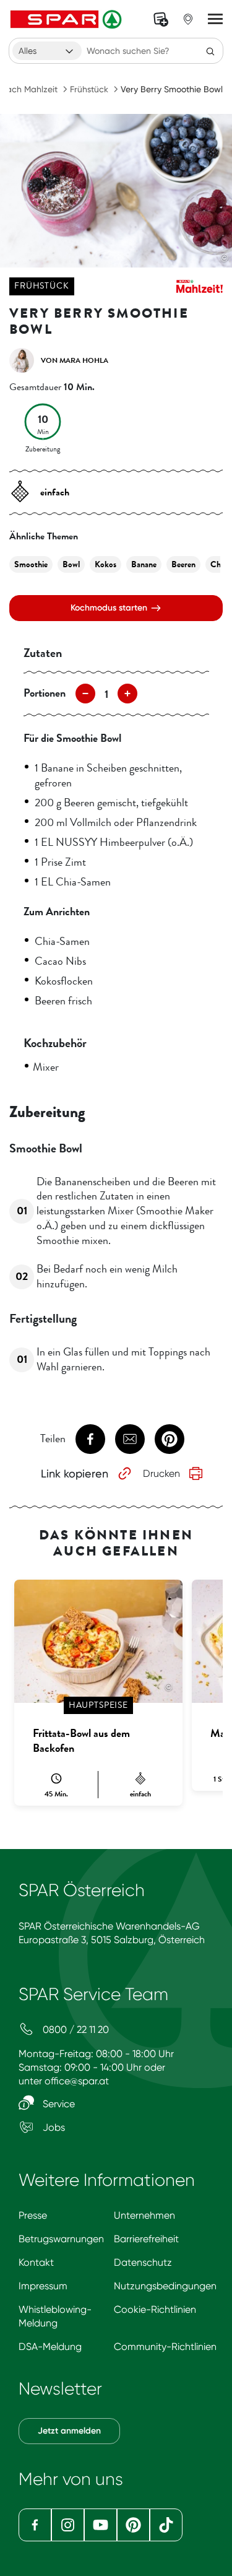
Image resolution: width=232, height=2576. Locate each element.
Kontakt (36, 2262)
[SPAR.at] (67, 19)
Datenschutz (143, 2262)
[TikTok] (166, 2525)
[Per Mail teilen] (130, 1439)
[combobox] (47, 51)
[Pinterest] (133, 2525)
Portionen (45, 693)
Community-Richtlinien (165, 2347)
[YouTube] (101, 2525)
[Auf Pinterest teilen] (170, 1439)
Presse (33, 2215)
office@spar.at (77, 2081)
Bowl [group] (71, 564)
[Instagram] (68, 2525)
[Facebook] (35, 2525)
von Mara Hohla (75, 360)
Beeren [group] (183, 564)
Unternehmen (144, 2215)
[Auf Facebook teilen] (90, 1439)
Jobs (53, 2127)
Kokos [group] (105, 564)
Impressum (43, 2286)
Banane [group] (144, 564)
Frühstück (89, 89)
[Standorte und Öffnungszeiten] (188, 19)
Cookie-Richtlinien (155, 2309)
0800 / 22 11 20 (75, 2030)
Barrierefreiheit (146, 2239)
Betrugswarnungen (61, 2239)
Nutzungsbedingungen (165, 2286)
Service (58, 2104)
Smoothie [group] (31, 564)
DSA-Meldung (50, 2347)
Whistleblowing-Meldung (55, 2316)
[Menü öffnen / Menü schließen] (215, 19)
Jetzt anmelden (69, 2431)
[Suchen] (210, 51)
